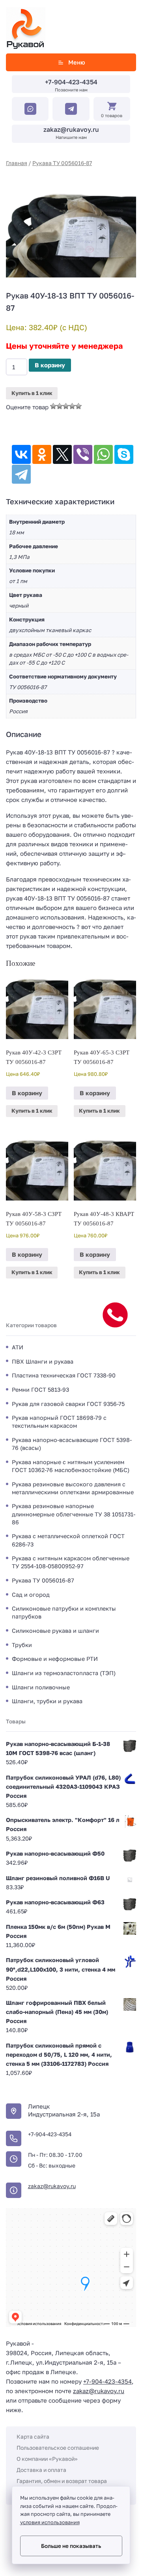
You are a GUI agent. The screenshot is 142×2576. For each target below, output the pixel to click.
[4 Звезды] (72, 406)
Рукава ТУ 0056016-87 (62, 163)
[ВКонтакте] (21, 454)
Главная (17, 163)
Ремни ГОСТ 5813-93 (40, 1390)
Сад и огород (31, 1595)
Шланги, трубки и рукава (47, 1701)
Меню (77, 62)
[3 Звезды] (66, 406)
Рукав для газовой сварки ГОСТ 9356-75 (68, 1404)
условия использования (50, 2522)
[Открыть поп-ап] (115, 1315)
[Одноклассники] (42, 454)
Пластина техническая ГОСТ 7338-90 (64, 1375)
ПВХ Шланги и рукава (43, 1361)
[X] (62, 454)
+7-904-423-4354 (71, 82)
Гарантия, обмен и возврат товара (62, 2481)
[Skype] (124, 454)
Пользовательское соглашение (58, 2448)
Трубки (22, 1645)
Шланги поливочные (41, 1687)
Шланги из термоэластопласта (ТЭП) (64, 1673)
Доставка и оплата (41, 2470)
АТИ (18, 1347)
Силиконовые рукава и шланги (55, 1631)
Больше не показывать (71, 2546)
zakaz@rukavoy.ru (71, 129)
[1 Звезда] (53, 406)
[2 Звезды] (60, 406)
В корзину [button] (27, 1093)
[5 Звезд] (78, 406)
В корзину (50, 365)
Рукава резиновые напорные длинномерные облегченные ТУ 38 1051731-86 (74, 1514)
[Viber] (83, 454)
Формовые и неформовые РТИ (55, 1659)
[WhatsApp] (103, 454)
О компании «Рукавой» (47, 2459)
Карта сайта (33, 2436)
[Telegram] (21, 474)
